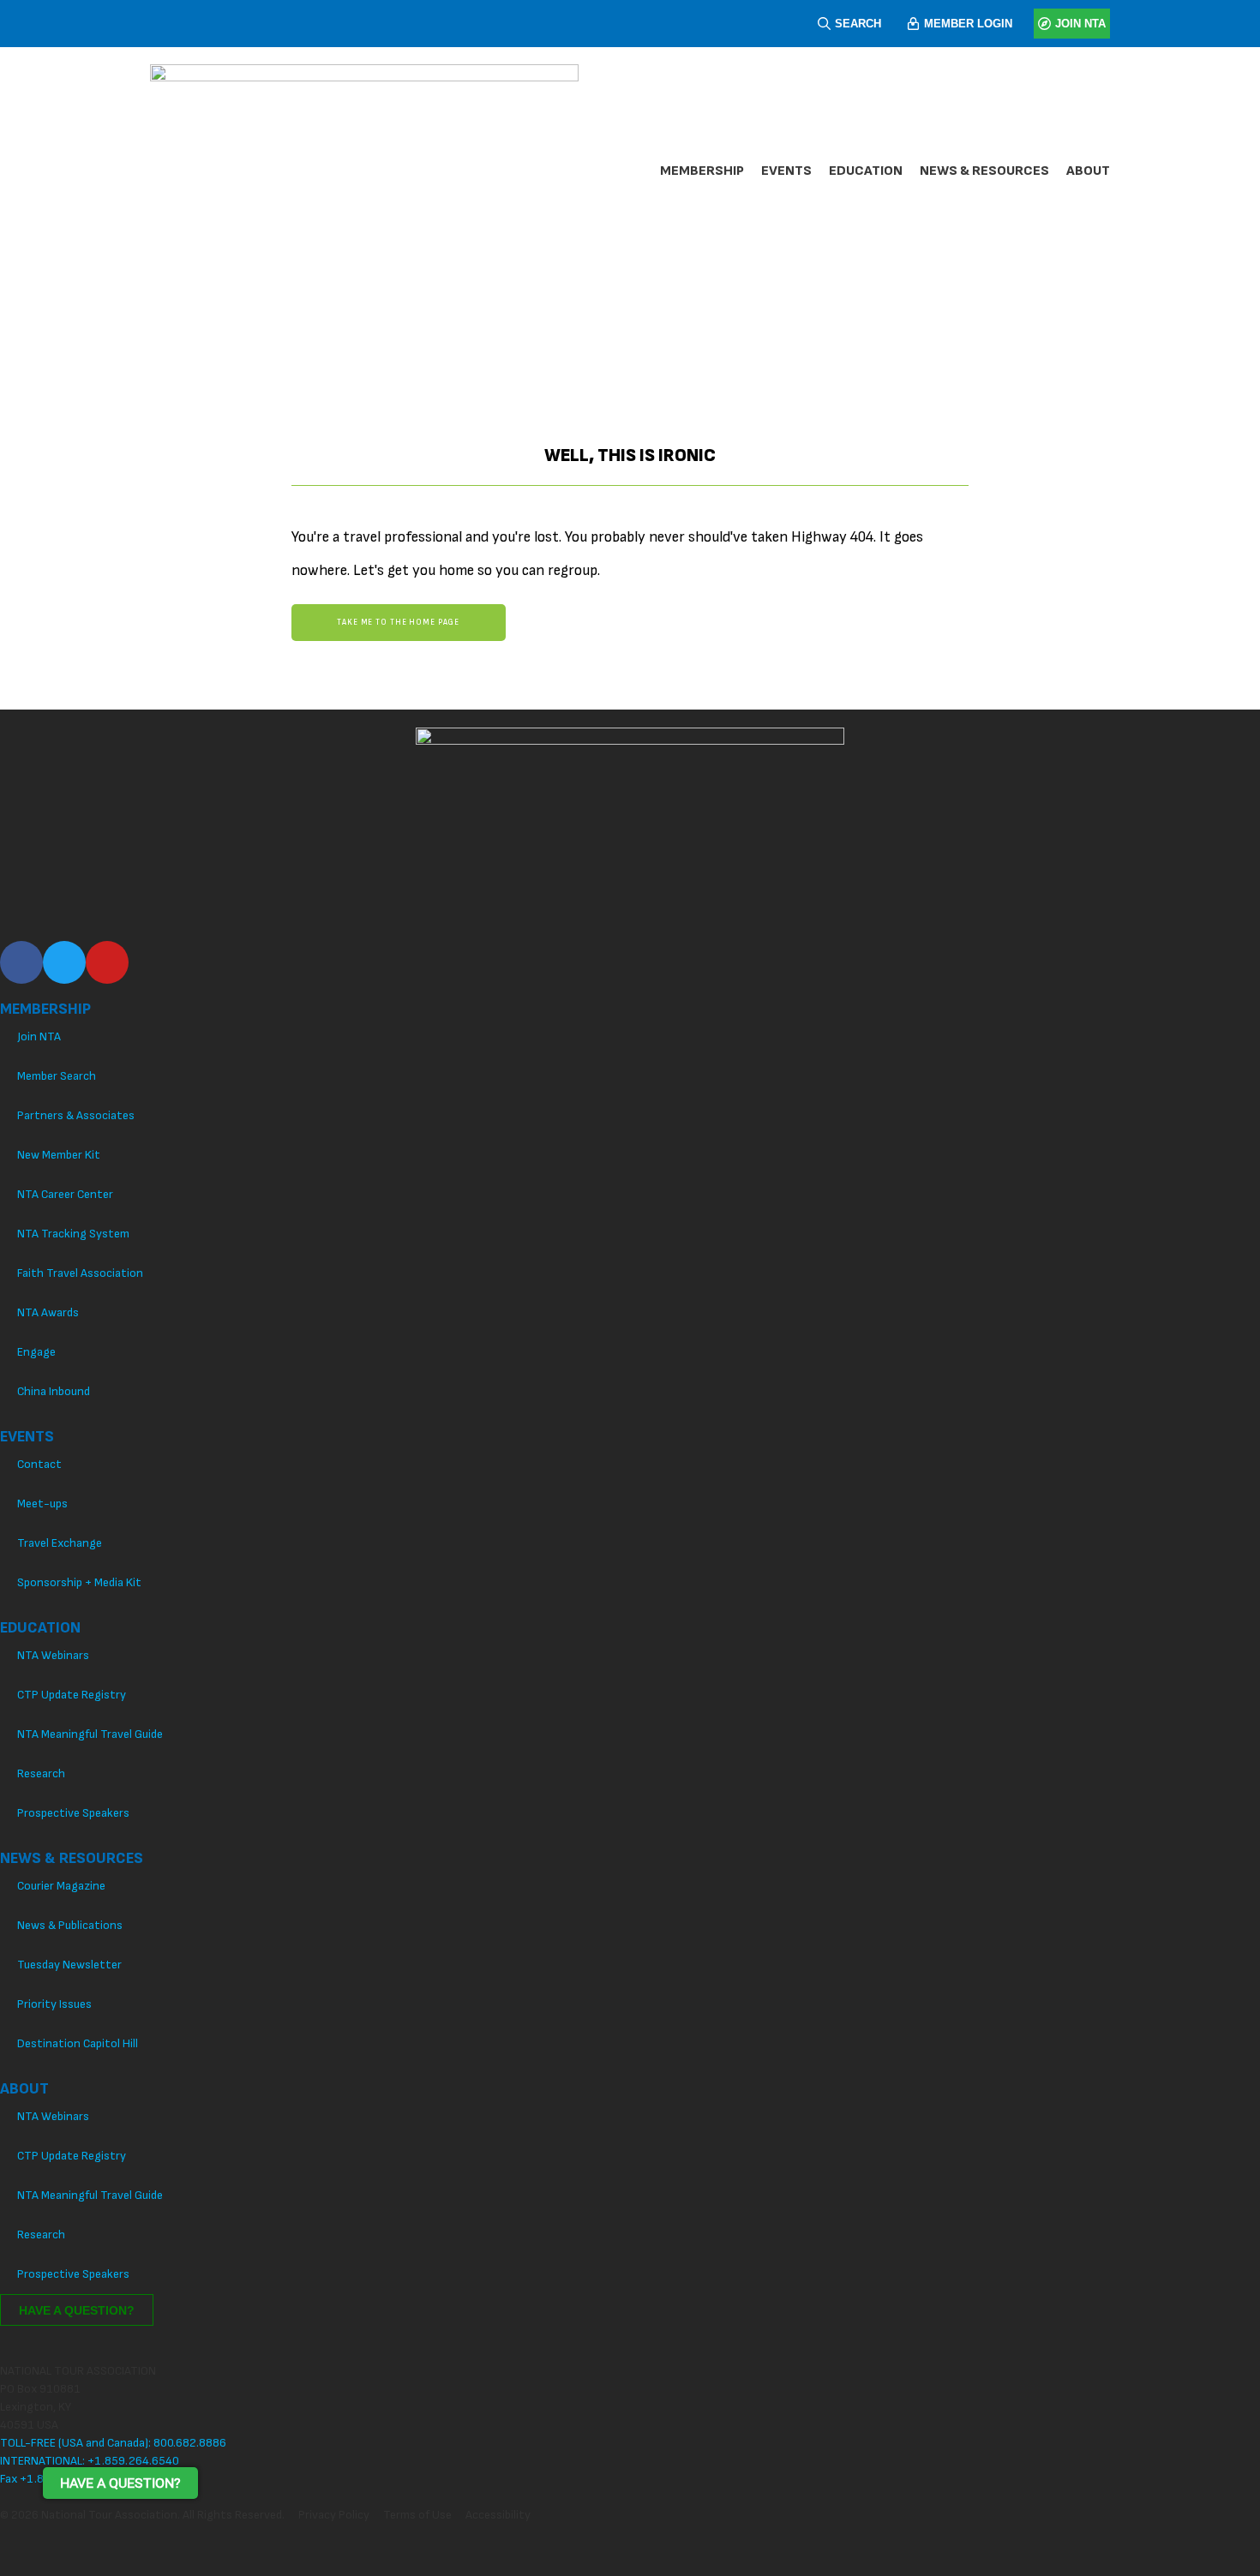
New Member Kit (59, 1155)
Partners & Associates (76, 1115)
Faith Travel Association (80, 1273)
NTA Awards (48, 1312)
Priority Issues (54, 2004)
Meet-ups (42, 1504)
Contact (39, 1464)
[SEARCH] (824, 24)
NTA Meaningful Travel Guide (90, 1734)
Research (41, 1773)
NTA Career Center (65, 1194)
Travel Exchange (60, 1543)
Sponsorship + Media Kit (79, 1582)
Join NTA (39, 1036)
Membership (702, 171)
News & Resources (984, 171)
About (1088, 171)
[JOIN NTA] (1044, 24)
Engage (36, 1352)
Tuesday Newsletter (69, 1965)
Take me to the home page (398, 623)
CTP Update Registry (72, 1695)
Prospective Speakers (73, 1813)
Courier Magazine (61, 1886)
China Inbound (54, 1391)
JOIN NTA (1080, 24)
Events (786, 171)
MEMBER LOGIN (968, 24)
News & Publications (70, 1925)
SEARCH (858, 24)
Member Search (57, 1076)
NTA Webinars (53, 1655)
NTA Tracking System (73, 1234)
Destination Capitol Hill (78, 2043)
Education (866, 171)
